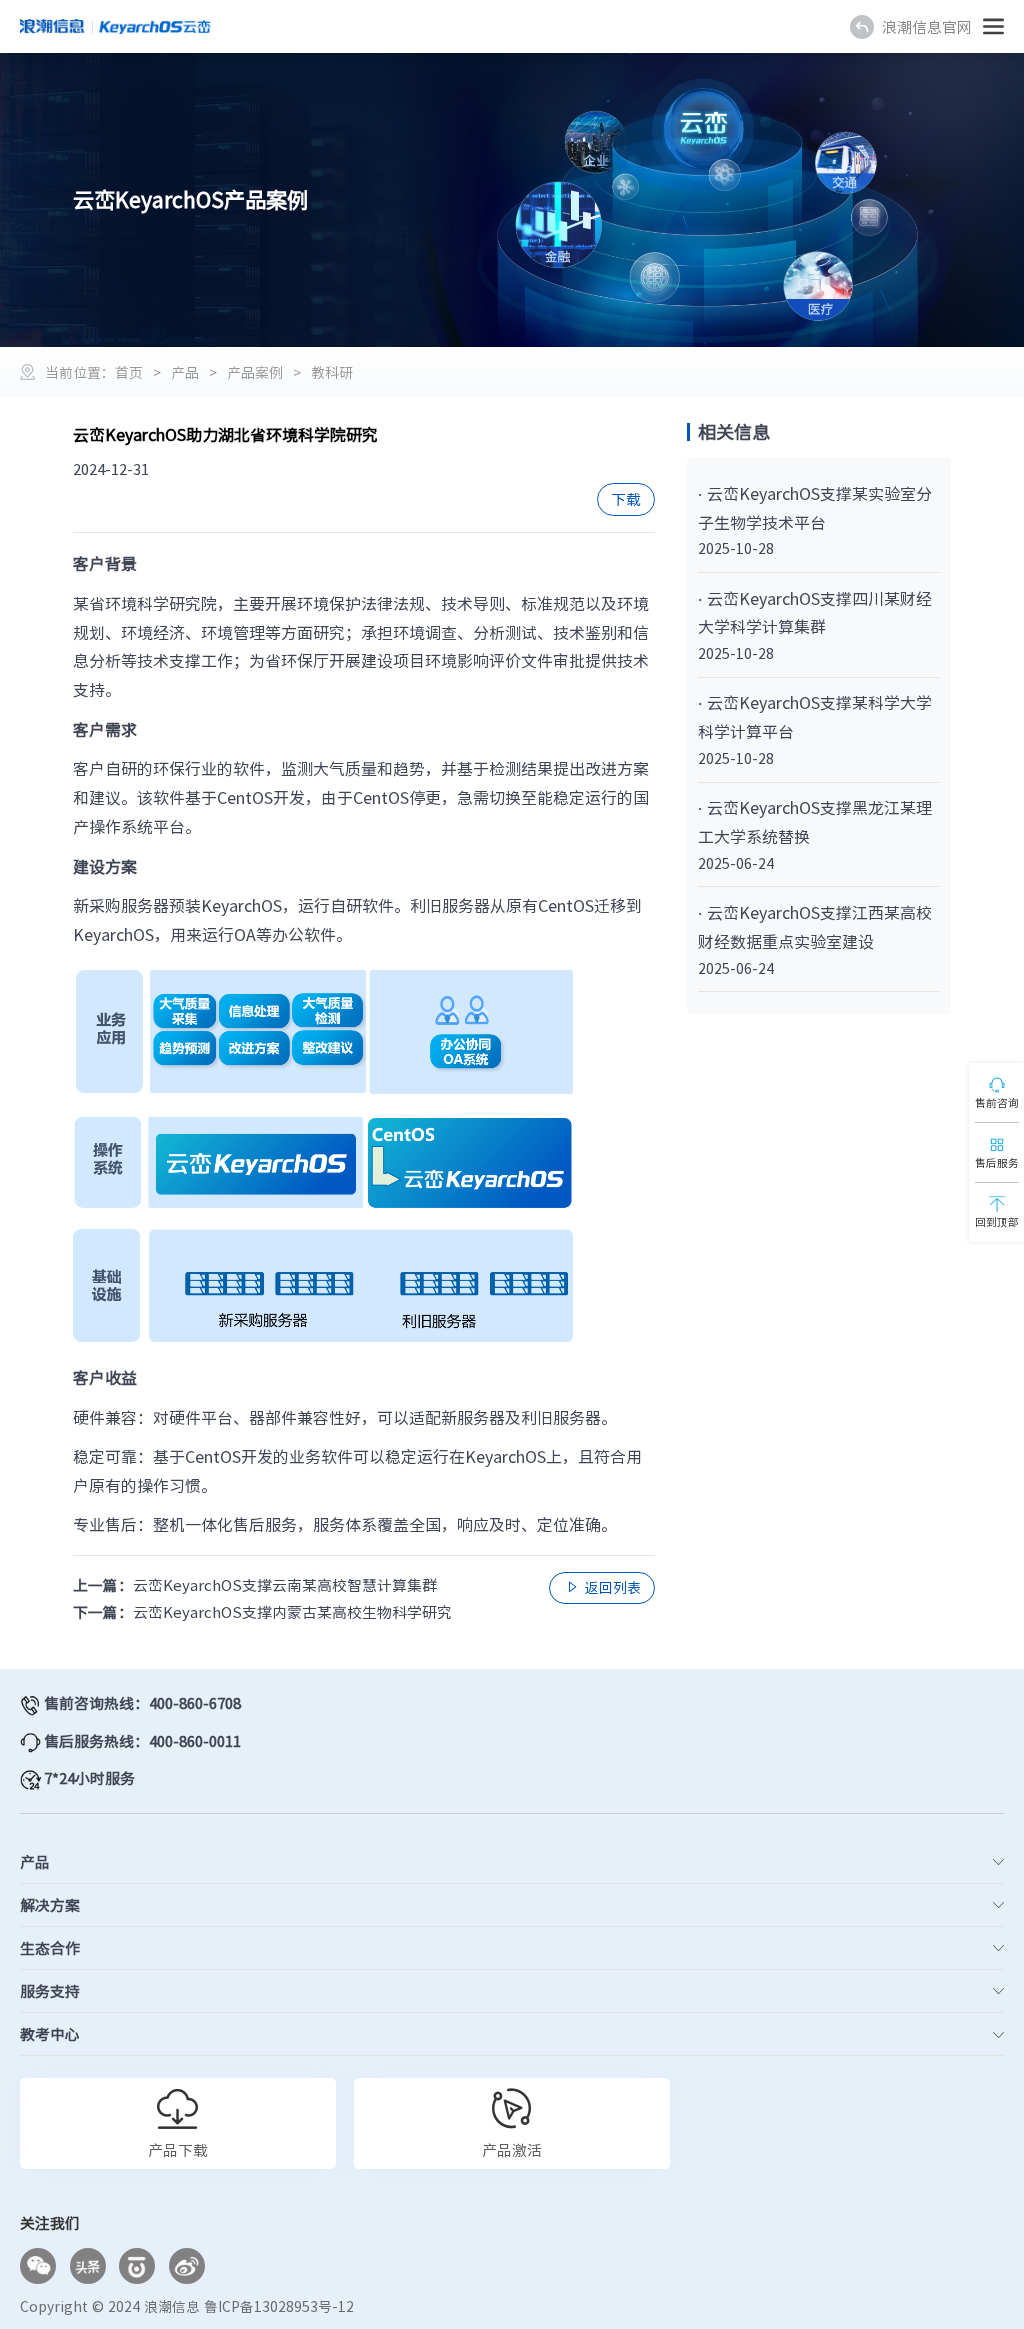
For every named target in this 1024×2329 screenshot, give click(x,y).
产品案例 (255, 372)
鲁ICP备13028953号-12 (279, 2306)
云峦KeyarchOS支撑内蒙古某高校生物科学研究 (292, 1612)
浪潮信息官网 (927, 27)
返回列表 (602, 1587)
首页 (129, 372)
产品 (185, 372)
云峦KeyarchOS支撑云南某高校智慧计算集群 (285, 1585)
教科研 (332, 372)
